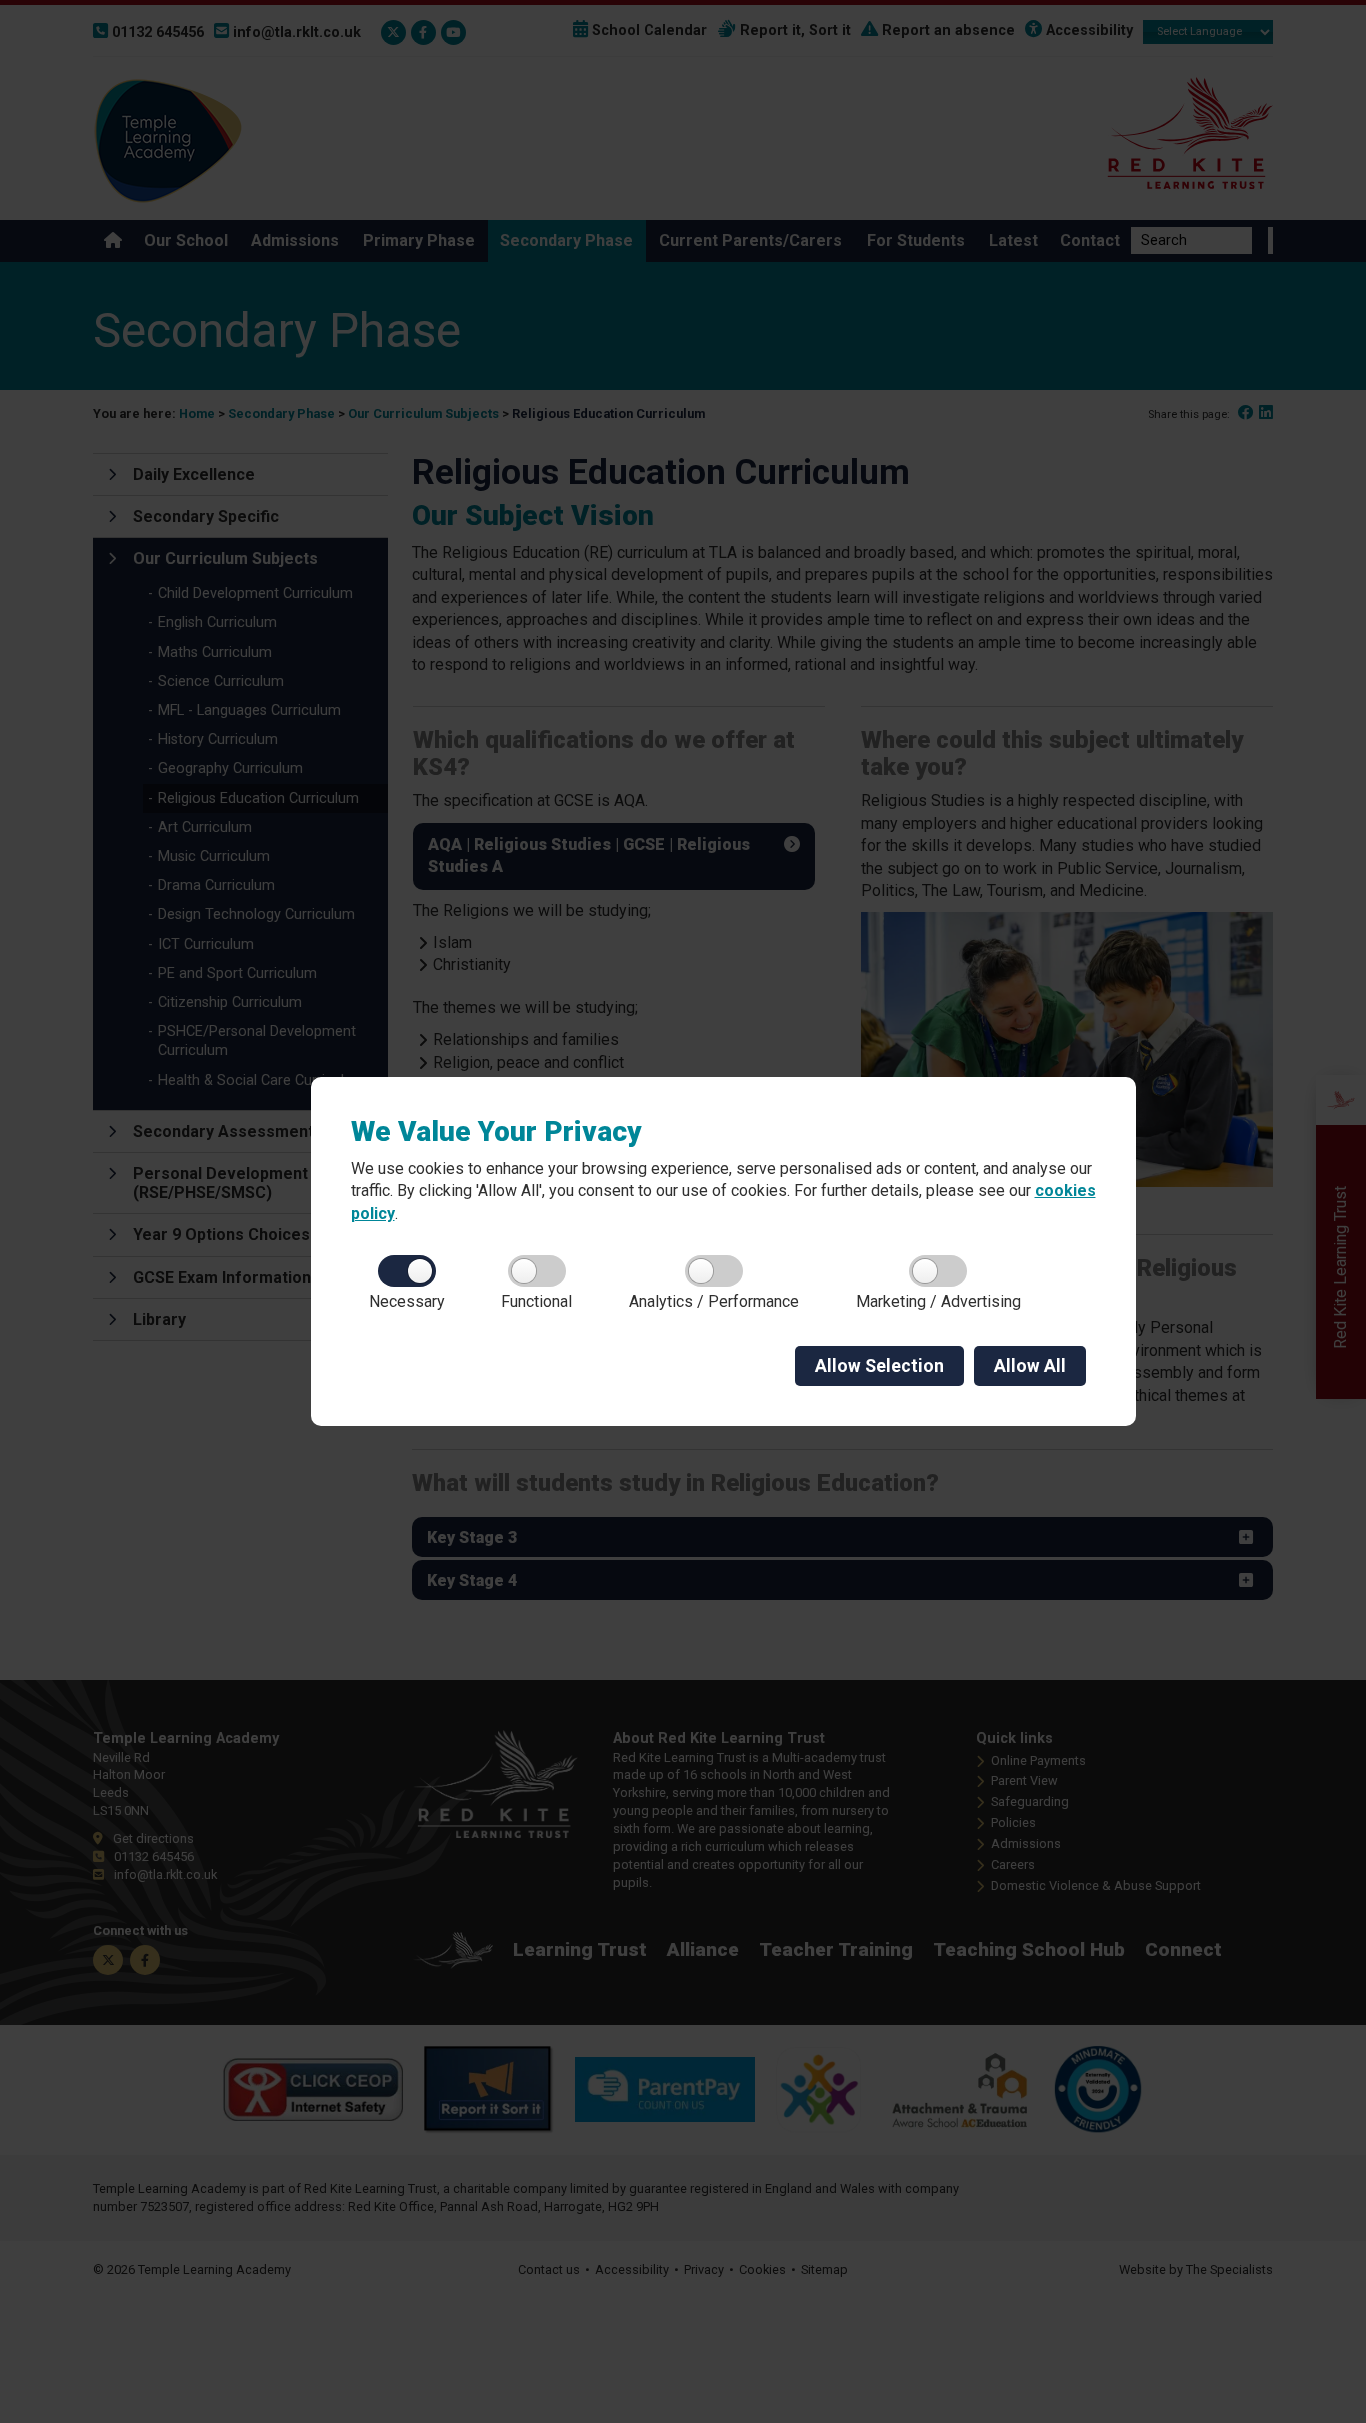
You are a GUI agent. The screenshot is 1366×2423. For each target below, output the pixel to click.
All (1030, 1366)
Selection (879, 1366)
